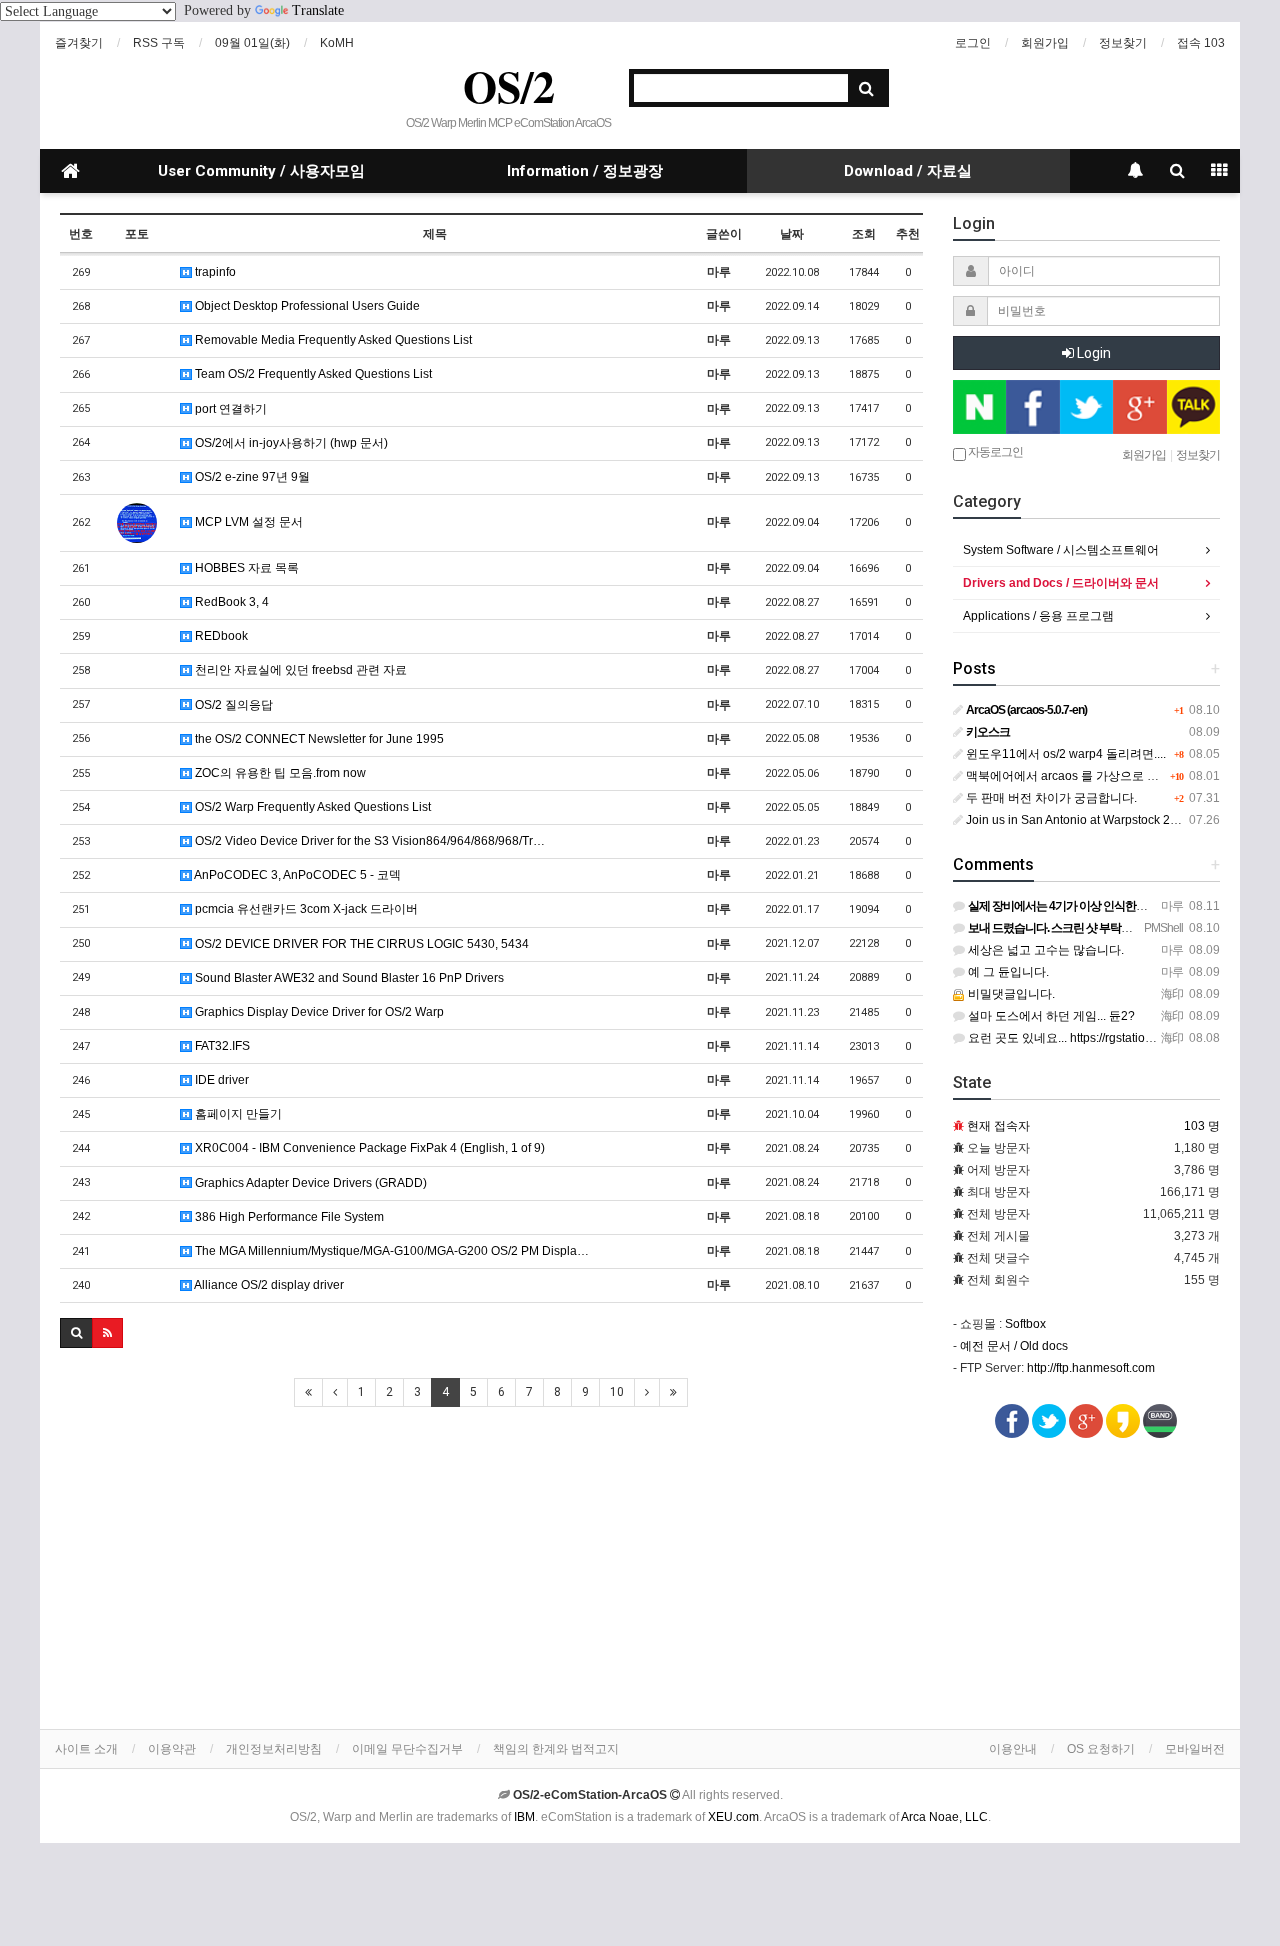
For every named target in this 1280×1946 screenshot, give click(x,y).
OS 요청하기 (1101, 1749)
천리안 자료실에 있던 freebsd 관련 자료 (299, 670)
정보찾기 (1123, 43)
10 (617, 1392)
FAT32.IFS (221, 1046)
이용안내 (1013, 1749)
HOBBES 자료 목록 (245, 568)
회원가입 (1045, 43)
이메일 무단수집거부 (407, 1749)
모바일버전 (1195, 1749)
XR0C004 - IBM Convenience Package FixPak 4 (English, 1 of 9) (368, 1148)
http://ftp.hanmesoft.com (1091, 1368)
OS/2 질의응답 (232, 705)
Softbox (1025, 1324)
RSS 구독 (159, 43)
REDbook (220, 636)
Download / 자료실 (908, 171)
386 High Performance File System (288, 1217)
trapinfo (214, 272)
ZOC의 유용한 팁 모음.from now (279, 773)
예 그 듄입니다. (1007, 972)
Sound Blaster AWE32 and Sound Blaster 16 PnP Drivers (348, 978)
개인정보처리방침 (274, 1749)
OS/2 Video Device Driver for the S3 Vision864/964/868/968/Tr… (368, 841)
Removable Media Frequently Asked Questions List (332, 340)
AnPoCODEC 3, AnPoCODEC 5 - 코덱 (296, 875)
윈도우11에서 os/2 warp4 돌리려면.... (1064, 754)
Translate (318, 10)
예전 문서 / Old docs (1014, 1346)
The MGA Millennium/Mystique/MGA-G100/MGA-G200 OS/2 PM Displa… (390, 1251)
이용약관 (172, 1749)
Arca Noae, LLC (944, 1817)
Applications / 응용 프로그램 (1038, 616)
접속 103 (1201, 43)
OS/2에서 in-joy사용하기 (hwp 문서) (290, 443)
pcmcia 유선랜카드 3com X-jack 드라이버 (305, 909)
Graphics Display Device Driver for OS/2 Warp (318, 1012)
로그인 (973, 43)
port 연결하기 (229, 409)
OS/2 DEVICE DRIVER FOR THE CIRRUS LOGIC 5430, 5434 (360, 944)
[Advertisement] (491, 1569)
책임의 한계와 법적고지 (556, 1749)
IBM (524, 1817)
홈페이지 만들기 (237, 1114)
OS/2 (509, 86)
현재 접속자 (998, 1126)
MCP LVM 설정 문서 (247, 522)
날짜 (792, 234)
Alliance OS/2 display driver (268, 1285)
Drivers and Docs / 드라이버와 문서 (1061, 583)
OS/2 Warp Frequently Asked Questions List (311, 807)
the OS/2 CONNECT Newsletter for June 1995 (318, 739)
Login (1092, 353)
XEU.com (733, 1817)
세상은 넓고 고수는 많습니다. (1044, 950)
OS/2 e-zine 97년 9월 (251, 477)
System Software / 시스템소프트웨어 (1061, 550)
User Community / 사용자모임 (261, 171)
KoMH (337, 43)
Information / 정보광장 (585, 171)
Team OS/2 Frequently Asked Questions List (312, 374)
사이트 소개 (86, 1749)
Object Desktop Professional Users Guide (306, 306)
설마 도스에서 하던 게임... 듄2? (1050, 1016)
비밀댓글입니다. (1010, 994)
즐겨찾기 (79, 43)
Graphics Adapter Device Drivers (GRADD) (309, 1183)
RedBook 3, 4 (230, 602)
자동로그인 (994, 452)
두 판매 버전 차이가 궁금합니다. (1050, 798)
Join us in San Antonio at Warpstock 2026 (1077, 820)
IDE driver (220, 1080)
